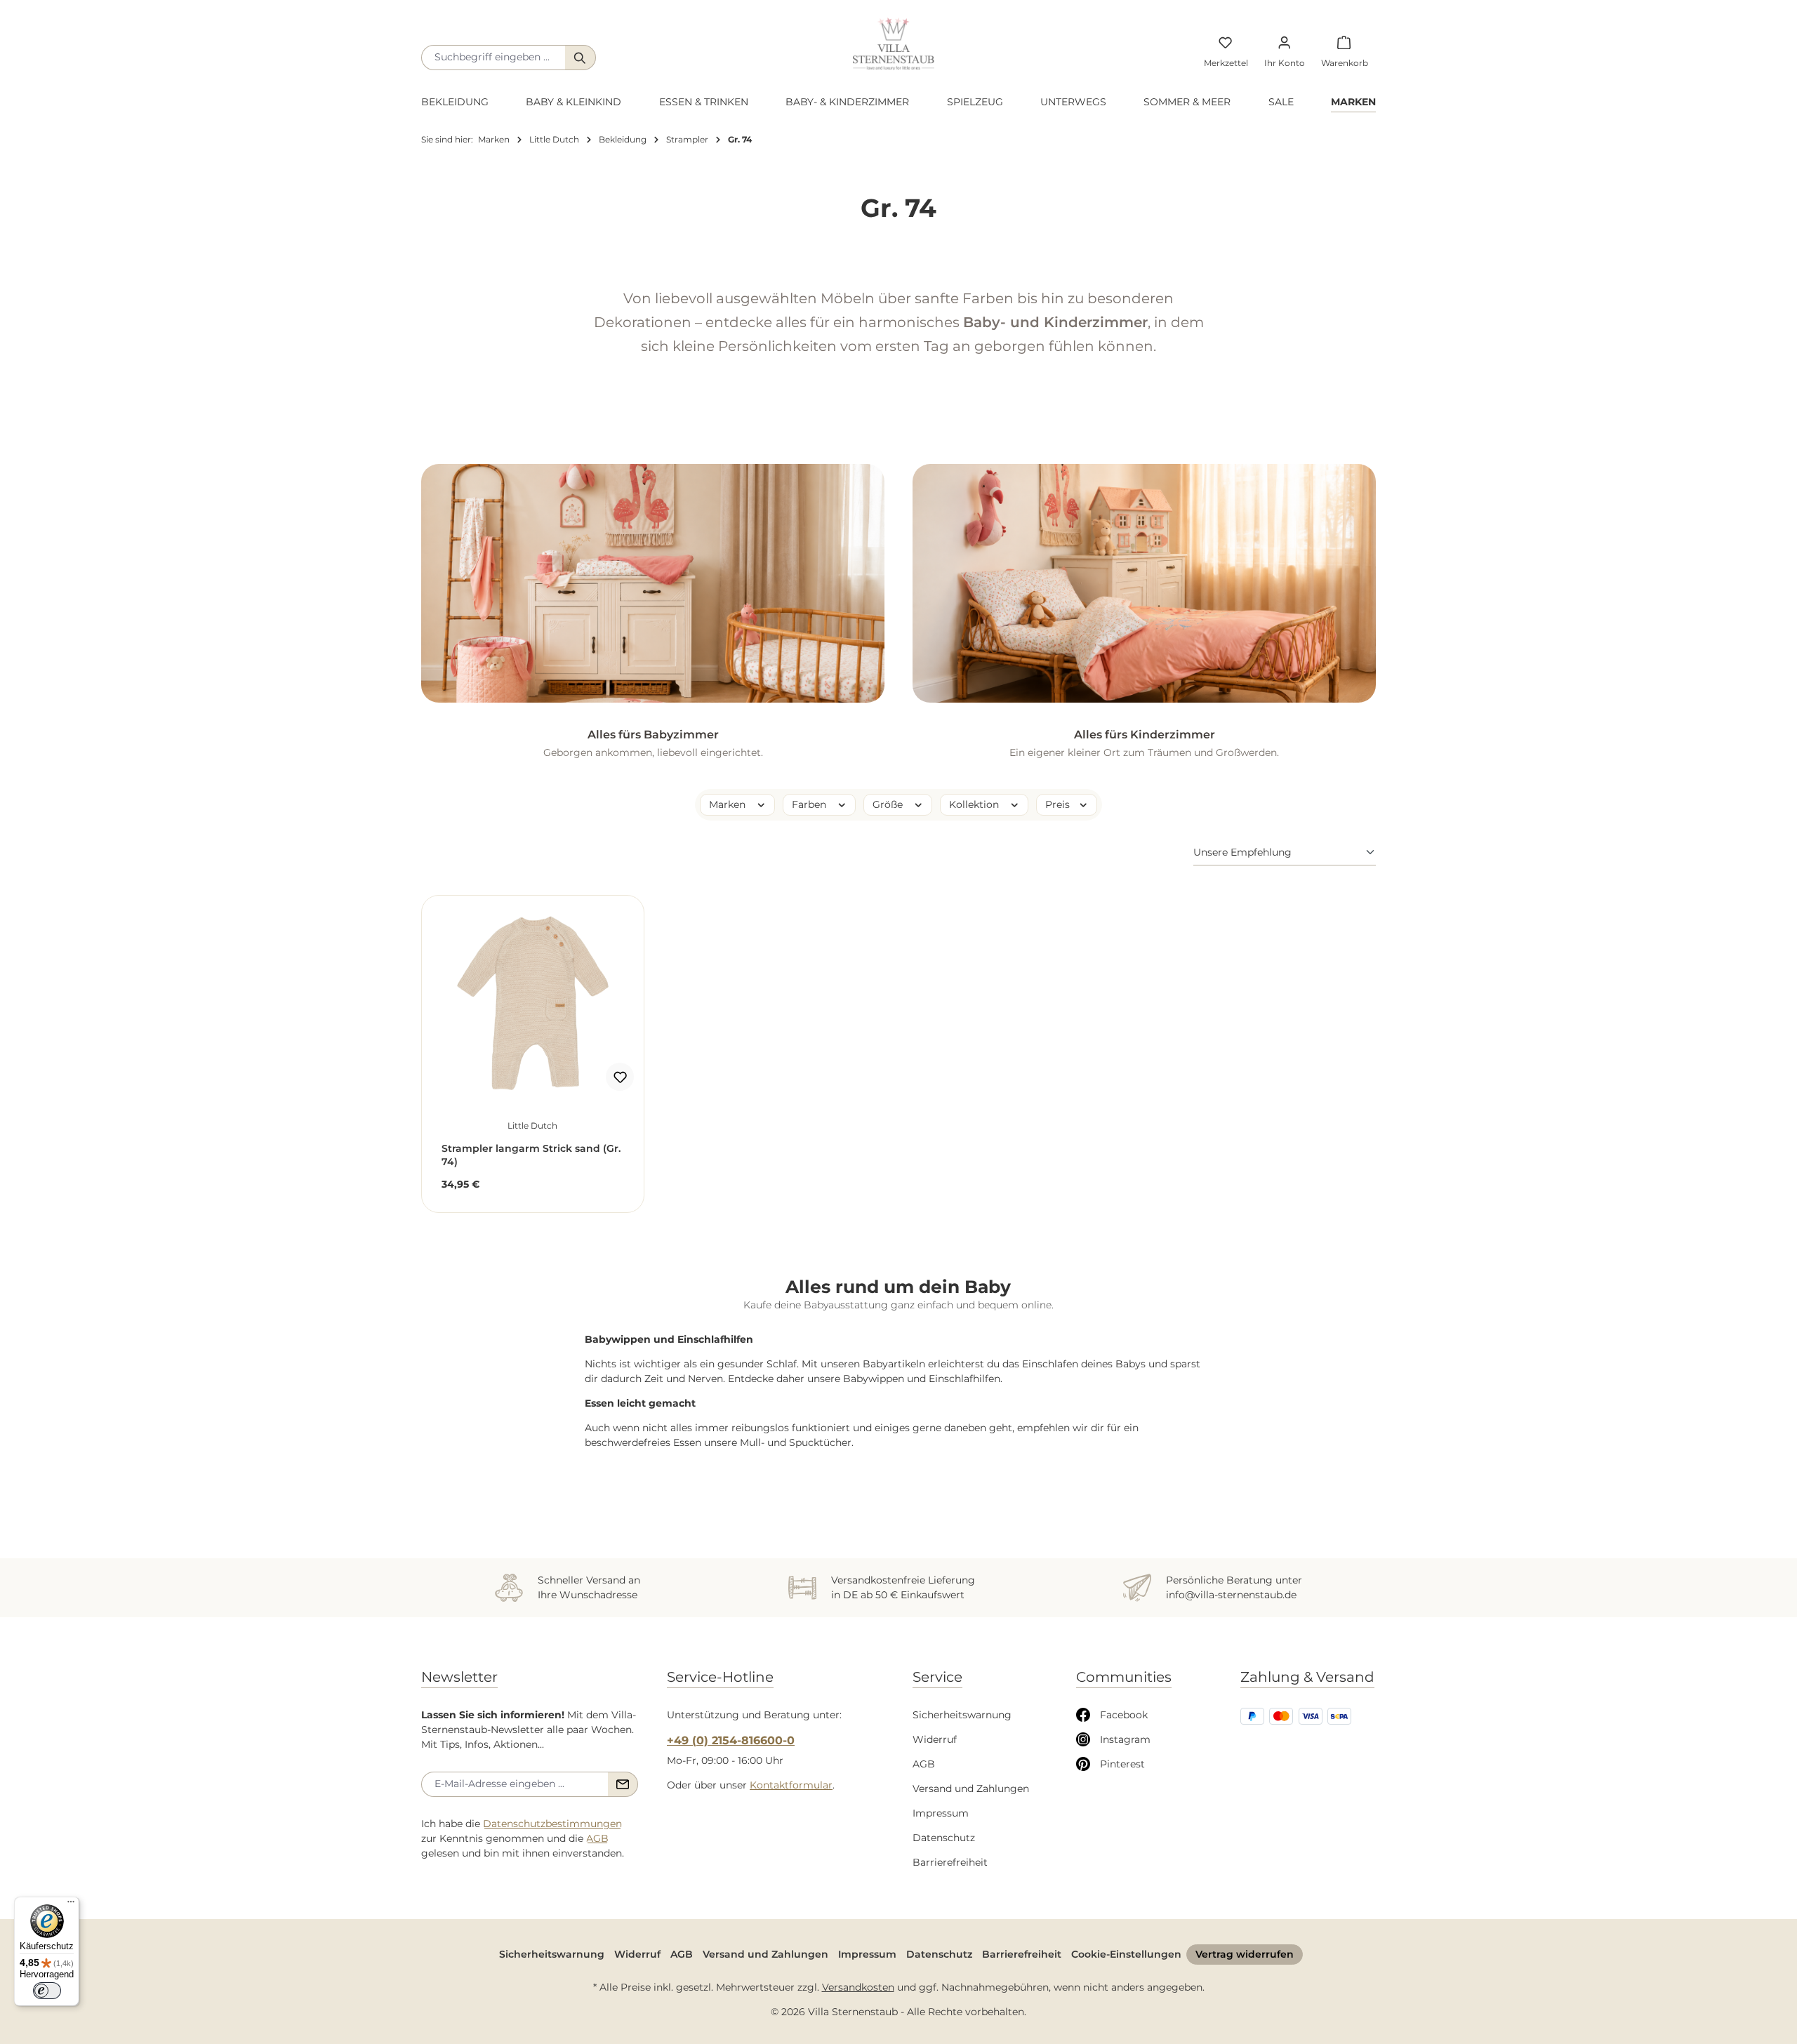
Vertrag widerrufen (1245, 1954)
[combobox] (493, 58)
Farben (810, 804)
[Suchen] (581, 58)
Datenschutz (944, 1838)
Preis (1059, 804)
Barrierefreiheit (950, 1862)
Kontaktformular (791, 1785)
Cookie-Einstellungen (1126, 1954)
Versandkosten (858, 1987)
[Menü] (71, 1905)
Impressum (941, 1813)
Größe (889, 804)
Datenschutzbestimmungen (552, 1824)
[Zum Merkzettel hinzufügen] (620, 1077)
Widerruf (935, 1739)
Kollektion (975, 804)
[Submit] (623, 1784)
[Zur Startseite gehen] (894, 44)
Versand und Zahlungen (971, 1788)
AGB (597, 1838)
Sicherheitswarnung (962, 1715)
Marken (729, 804)
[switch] (47, 1991)
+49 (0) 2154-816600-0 (731, 1740)
